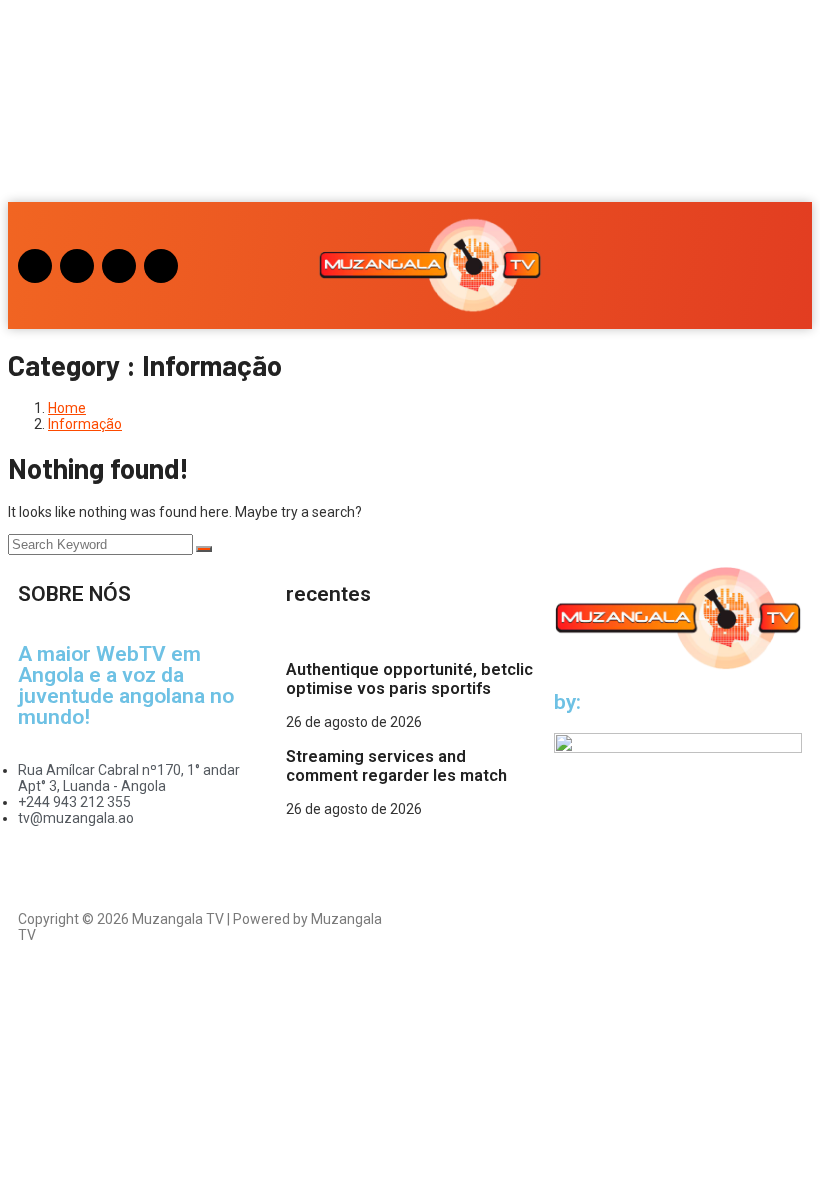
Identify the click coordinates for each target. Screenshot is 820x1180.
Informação (85, 424)
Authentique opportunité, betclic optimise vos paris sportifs (409, 679)
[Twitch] (161, 266)
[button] (49, 105)
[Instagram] (35, 266)
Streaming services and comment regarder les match (396, 766)
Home (67, 408)
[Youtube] (119, 266)
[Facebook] (77, 266)
